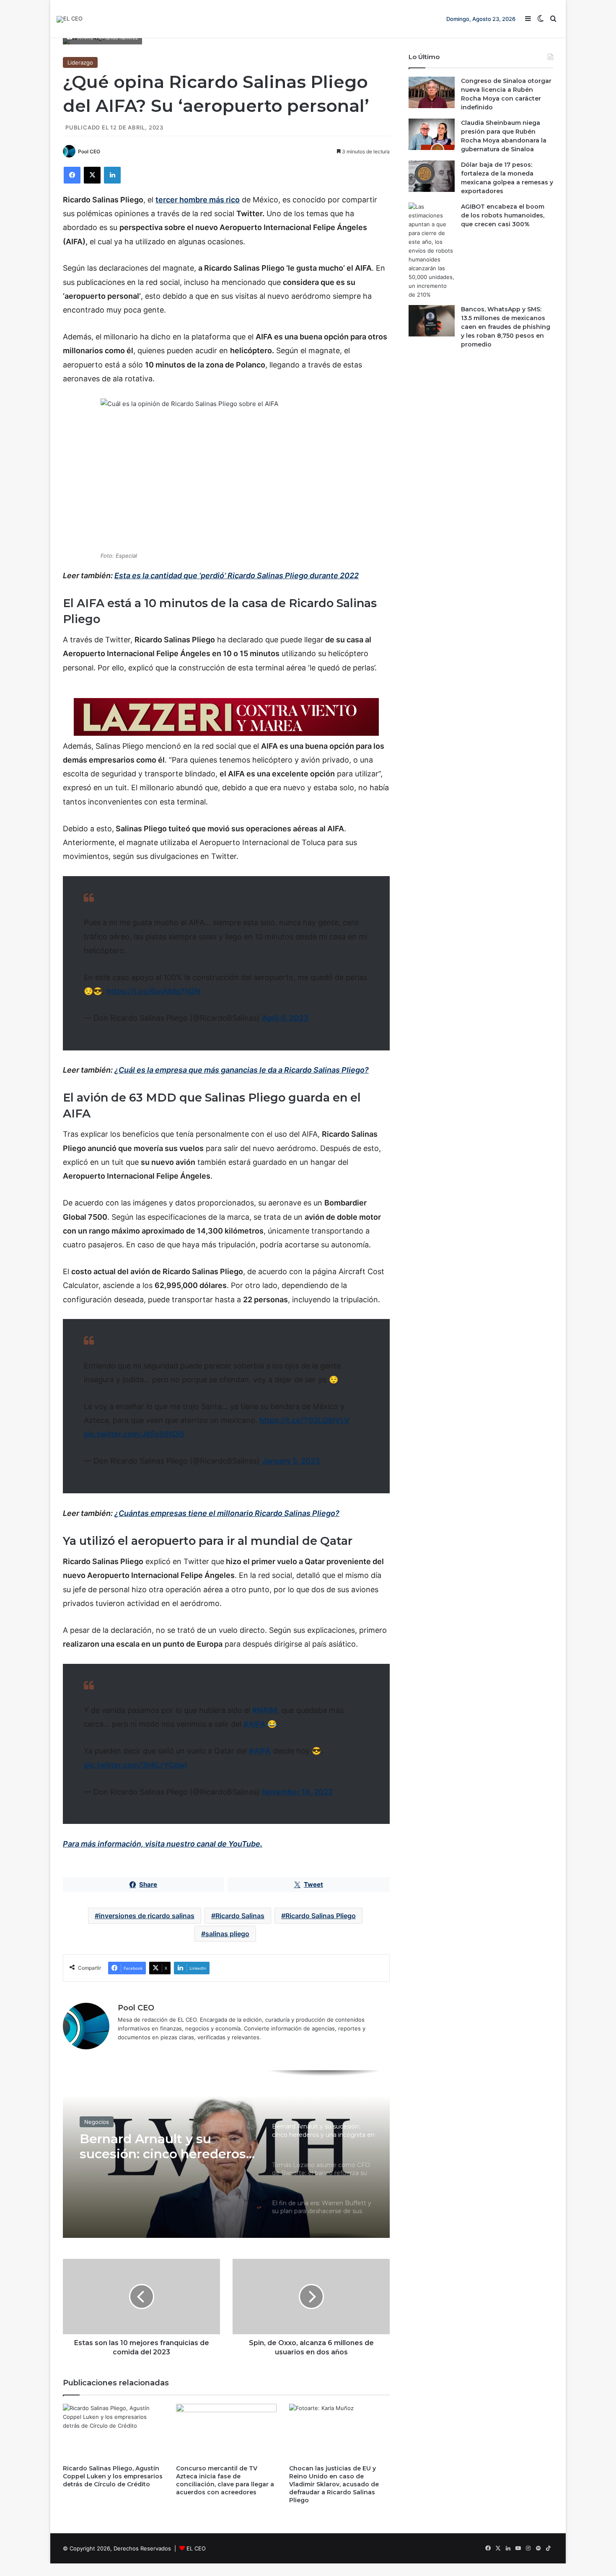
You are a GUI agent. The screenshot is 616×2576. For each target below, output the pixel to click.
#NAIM (265, 1710)
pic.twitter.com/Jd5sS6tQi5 (134, 1434)
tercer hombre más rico (198, 200)
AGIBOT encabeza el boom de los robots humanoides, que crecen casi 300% (503, 215)
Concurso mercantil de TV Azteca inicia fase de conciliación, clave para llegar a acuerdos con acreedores (225, 2480)
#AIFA (254, 1724)
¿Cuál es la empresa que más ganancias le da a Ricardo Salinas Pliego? (242, 1070)
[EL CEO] (70, 19)
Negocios (97, 2126)
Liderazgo (80, 62)
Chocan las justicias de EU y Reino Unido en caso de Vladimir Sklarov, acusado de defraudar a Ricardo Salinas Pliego (334, 2484)
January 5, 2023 (291, 1461)
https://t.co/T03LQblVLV (304, 1420)
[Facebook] (72, 175)
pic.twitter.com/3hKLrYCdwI (135, 1765)
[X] (92, 175)
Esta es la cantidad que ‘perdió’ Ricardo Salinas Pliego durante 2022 (237, 575)
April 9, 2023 (285, 1018)
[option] (226, 2154)
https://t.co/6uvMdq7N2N (153, 991)
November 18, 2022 (297, 1792)
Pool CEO (89, 151)
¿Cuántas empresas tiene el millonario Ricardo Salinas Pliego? (227, 1513)
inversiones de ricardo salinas (147, 1916)
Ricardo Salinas (240, 1916)
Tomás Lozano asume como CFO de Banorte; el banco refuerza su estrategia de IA (159, 2159)
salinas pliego (227, 1934)
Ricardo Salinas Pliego (321, 1916)
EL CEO (196, 2548)
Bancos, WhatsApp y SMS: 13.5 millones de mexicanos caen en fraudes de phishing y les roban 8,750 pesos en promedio (506, 327)
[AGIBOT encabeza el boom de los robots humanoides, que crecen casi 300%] (432, 251)
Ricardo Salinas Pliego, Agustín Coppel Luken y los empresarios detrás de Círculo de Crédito (113, 2476)
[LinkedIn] (112, 175)
